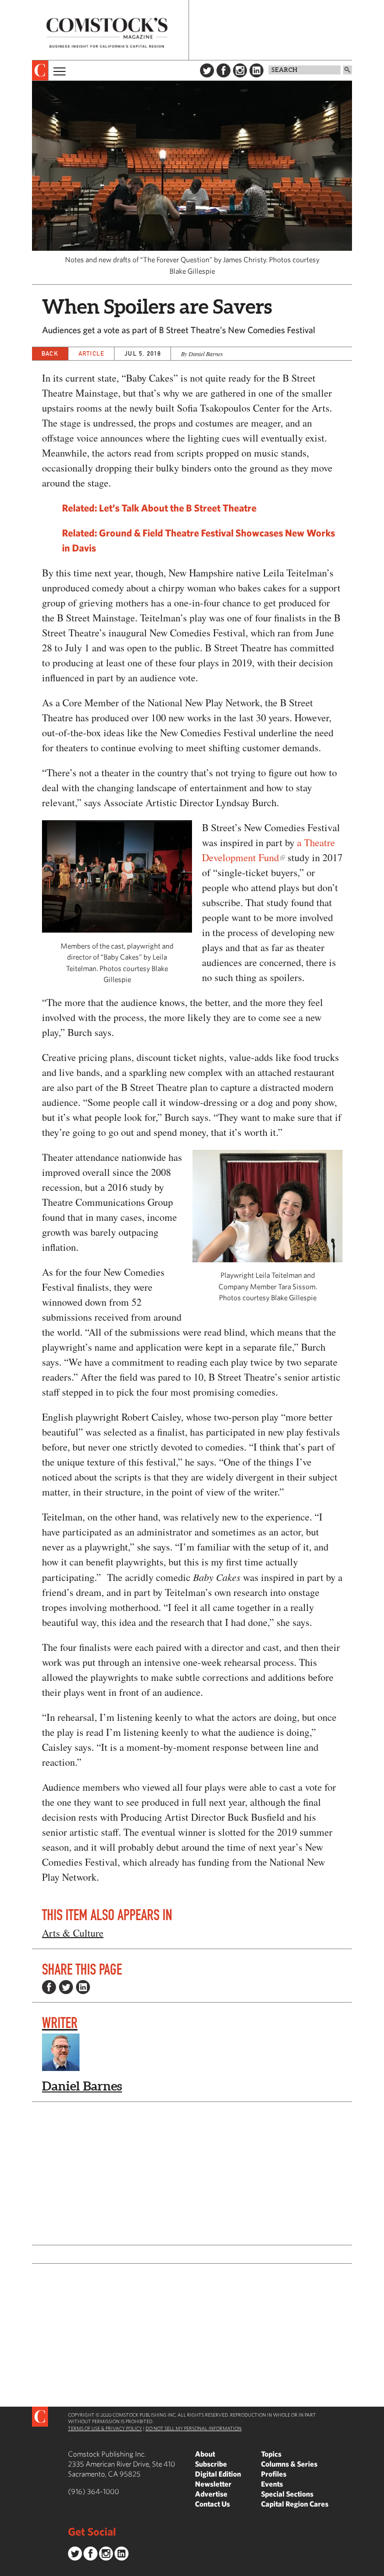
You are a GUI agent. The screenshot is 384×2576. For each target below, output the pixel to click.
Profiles (274, 2474)
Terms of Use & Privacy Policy (105, 2428)
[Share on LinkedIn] (83, 1987)
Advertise (211, 2494)
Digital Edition (218, 2474)
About (205, 2454)
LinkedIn (256, 70)
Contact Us (212, 2504)
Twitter (207, 70)
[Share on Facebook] (49, 1987)
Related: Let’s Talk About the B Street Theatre (159, 508)
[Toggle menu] (58, 70)
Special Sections (287, 2494)
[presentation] (40, 70)
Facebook (223, 70)
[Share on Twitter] (66, 1987)
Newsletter (213, 2484)
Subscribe (211, 2464)
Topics (271, 2454)
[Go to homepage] (107, 33)
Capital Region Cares (295, 2504)
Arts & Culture (73, 1933)
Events (272, 2484)
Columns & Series (289, 2464)
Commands (7, 2569)
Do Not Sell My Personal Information (193, 2428)
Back (50, 353)
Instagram (240, 70)
